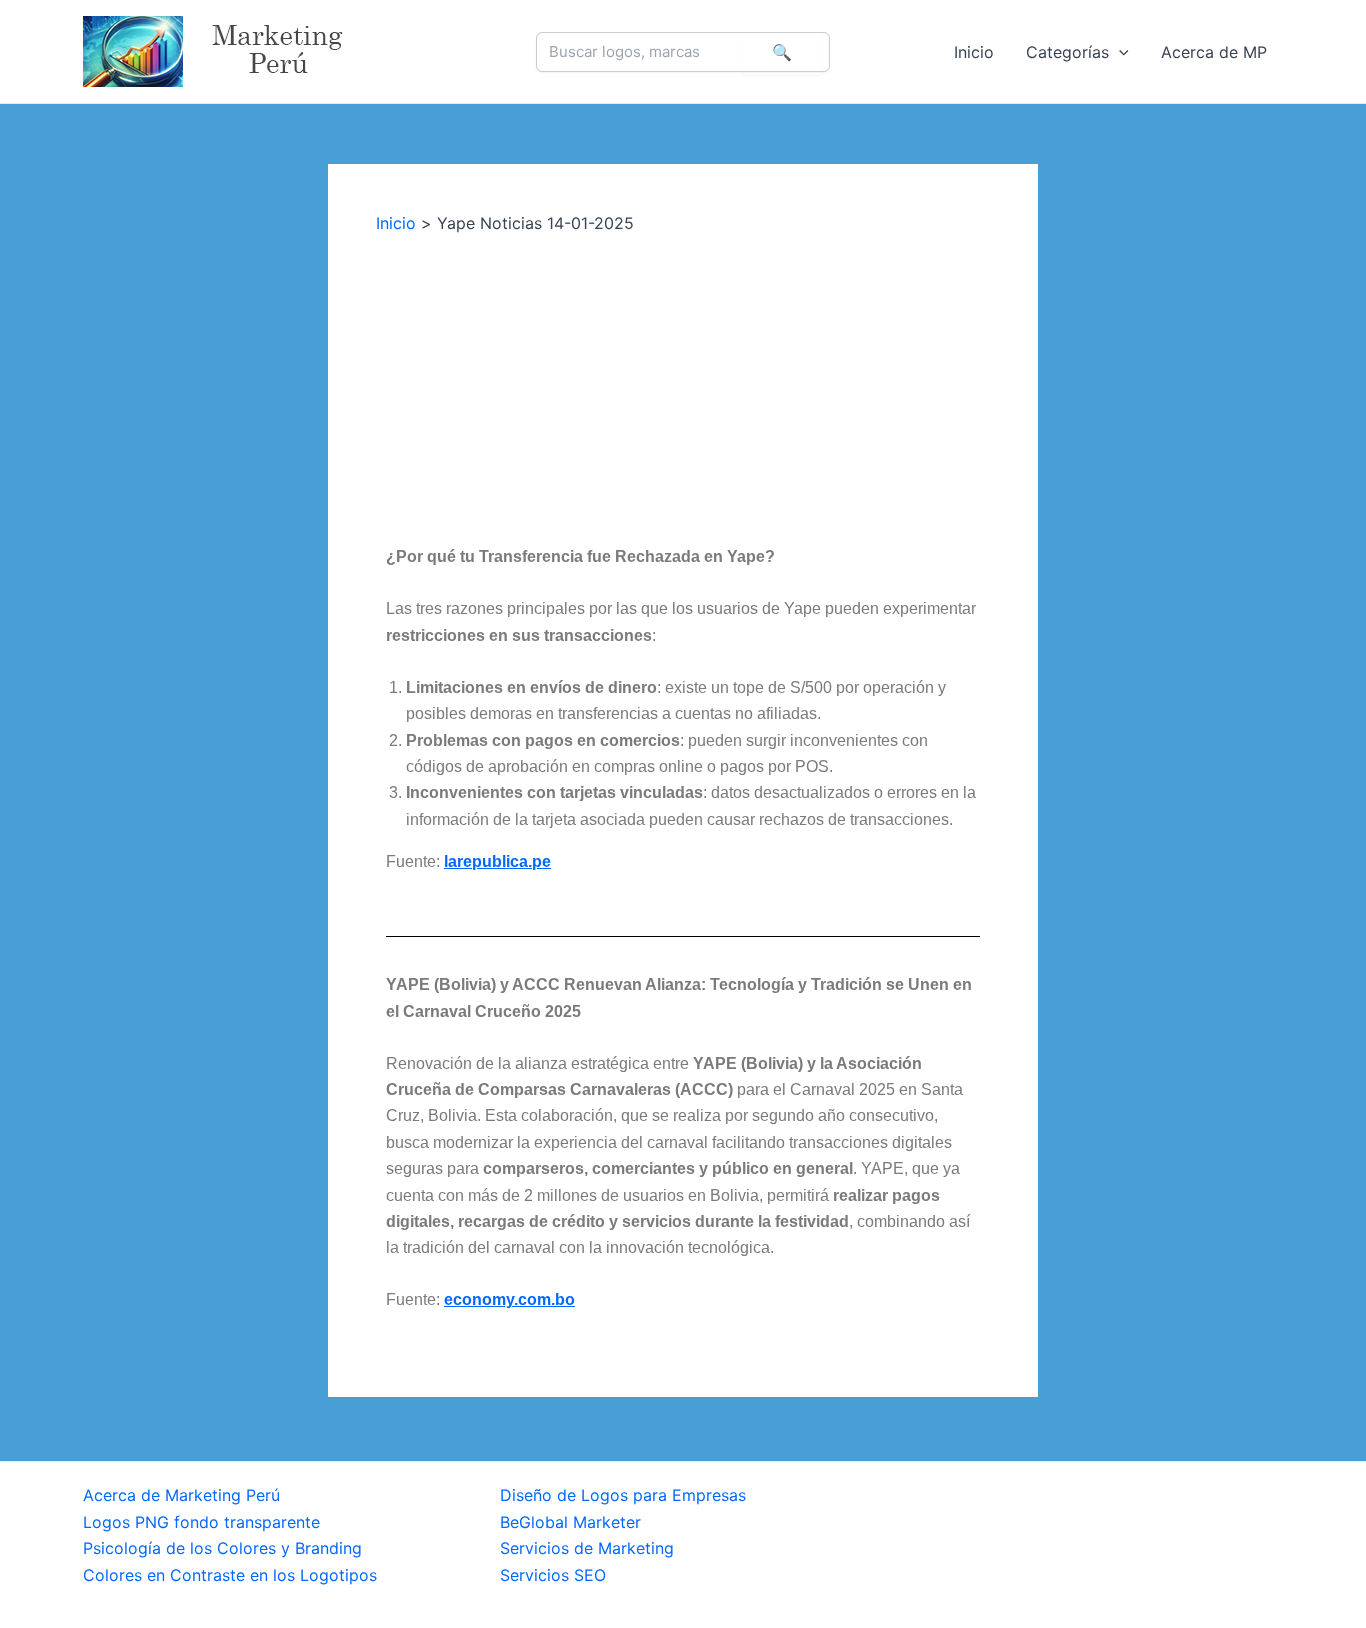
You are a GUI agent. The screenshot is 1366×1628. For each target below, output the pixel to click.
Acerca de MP (1214, 52)
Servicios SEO (553, 1575)
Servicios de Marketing (587, 1548)
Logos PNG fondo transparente (201, 1522)
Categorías (1067, 52)
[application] (1119, 52)
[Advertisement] (683, 384)
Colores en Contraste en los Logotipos (230, 1575)
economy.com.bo (509, 1299)
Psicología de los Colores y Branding (222, 1548)
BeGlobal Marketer (570, 1522)
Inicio (974, 52)
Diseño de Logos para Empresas (623, 1495)
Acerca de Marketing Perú (181, 1495)
